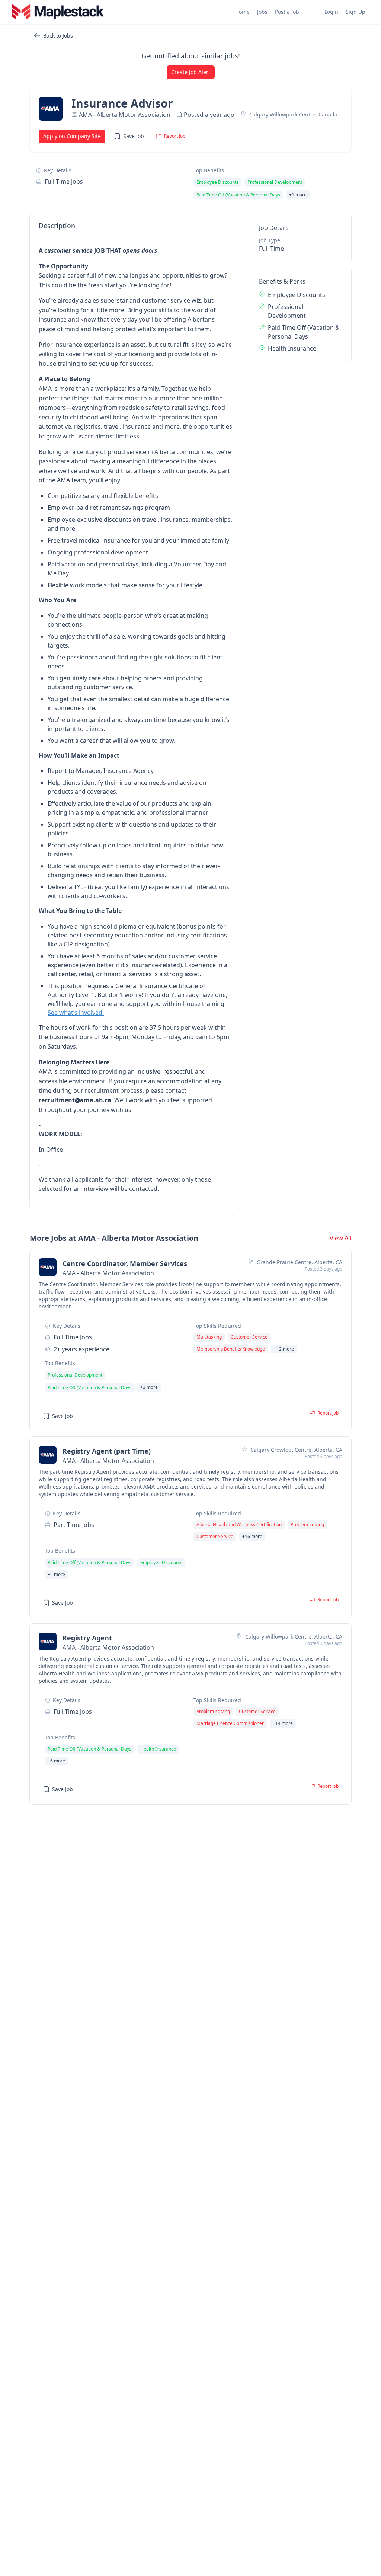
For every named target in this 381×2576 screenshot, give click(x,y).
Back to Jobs (58, 36)
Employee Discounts (297, 295)
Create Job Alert (191, 72)
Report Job (175, 136)
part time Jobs (74, 1525)
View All (340, 1238)
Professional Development (287, 311)
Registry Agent (87, 1638)
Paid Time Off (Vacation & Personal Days (304, 332)
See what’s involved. (76, 1013)
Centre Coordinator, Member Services (125, 1263)
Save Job (134, 136)
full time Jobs (64, 182)
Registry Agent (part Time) (107, 1451)
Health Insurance (292, 348)
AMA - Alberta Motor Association (125, 115)
